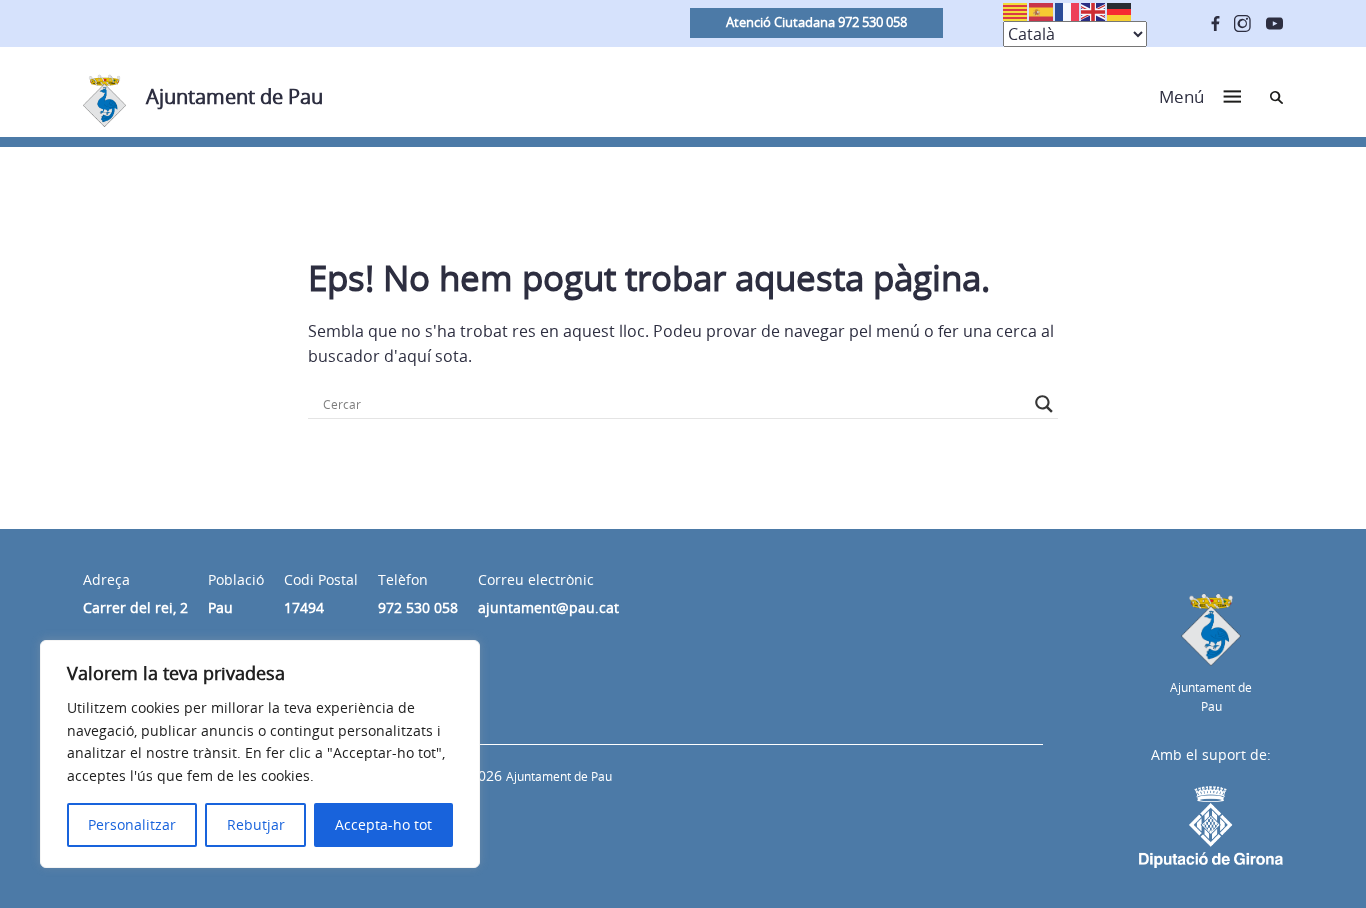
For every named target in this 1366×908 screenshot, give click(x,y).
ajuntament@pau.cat (548, 607)
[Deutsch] (1120, 10)
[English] (1094, 10)
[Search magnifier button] (1044, 404)
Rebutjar (256, 824)
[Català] (1016, 10)
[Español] (1042, 10)
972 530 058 (418, 607)
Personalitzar (132, 824)
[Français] (1068, 10)
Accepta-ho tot (383, 824)
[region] (260, 754)
